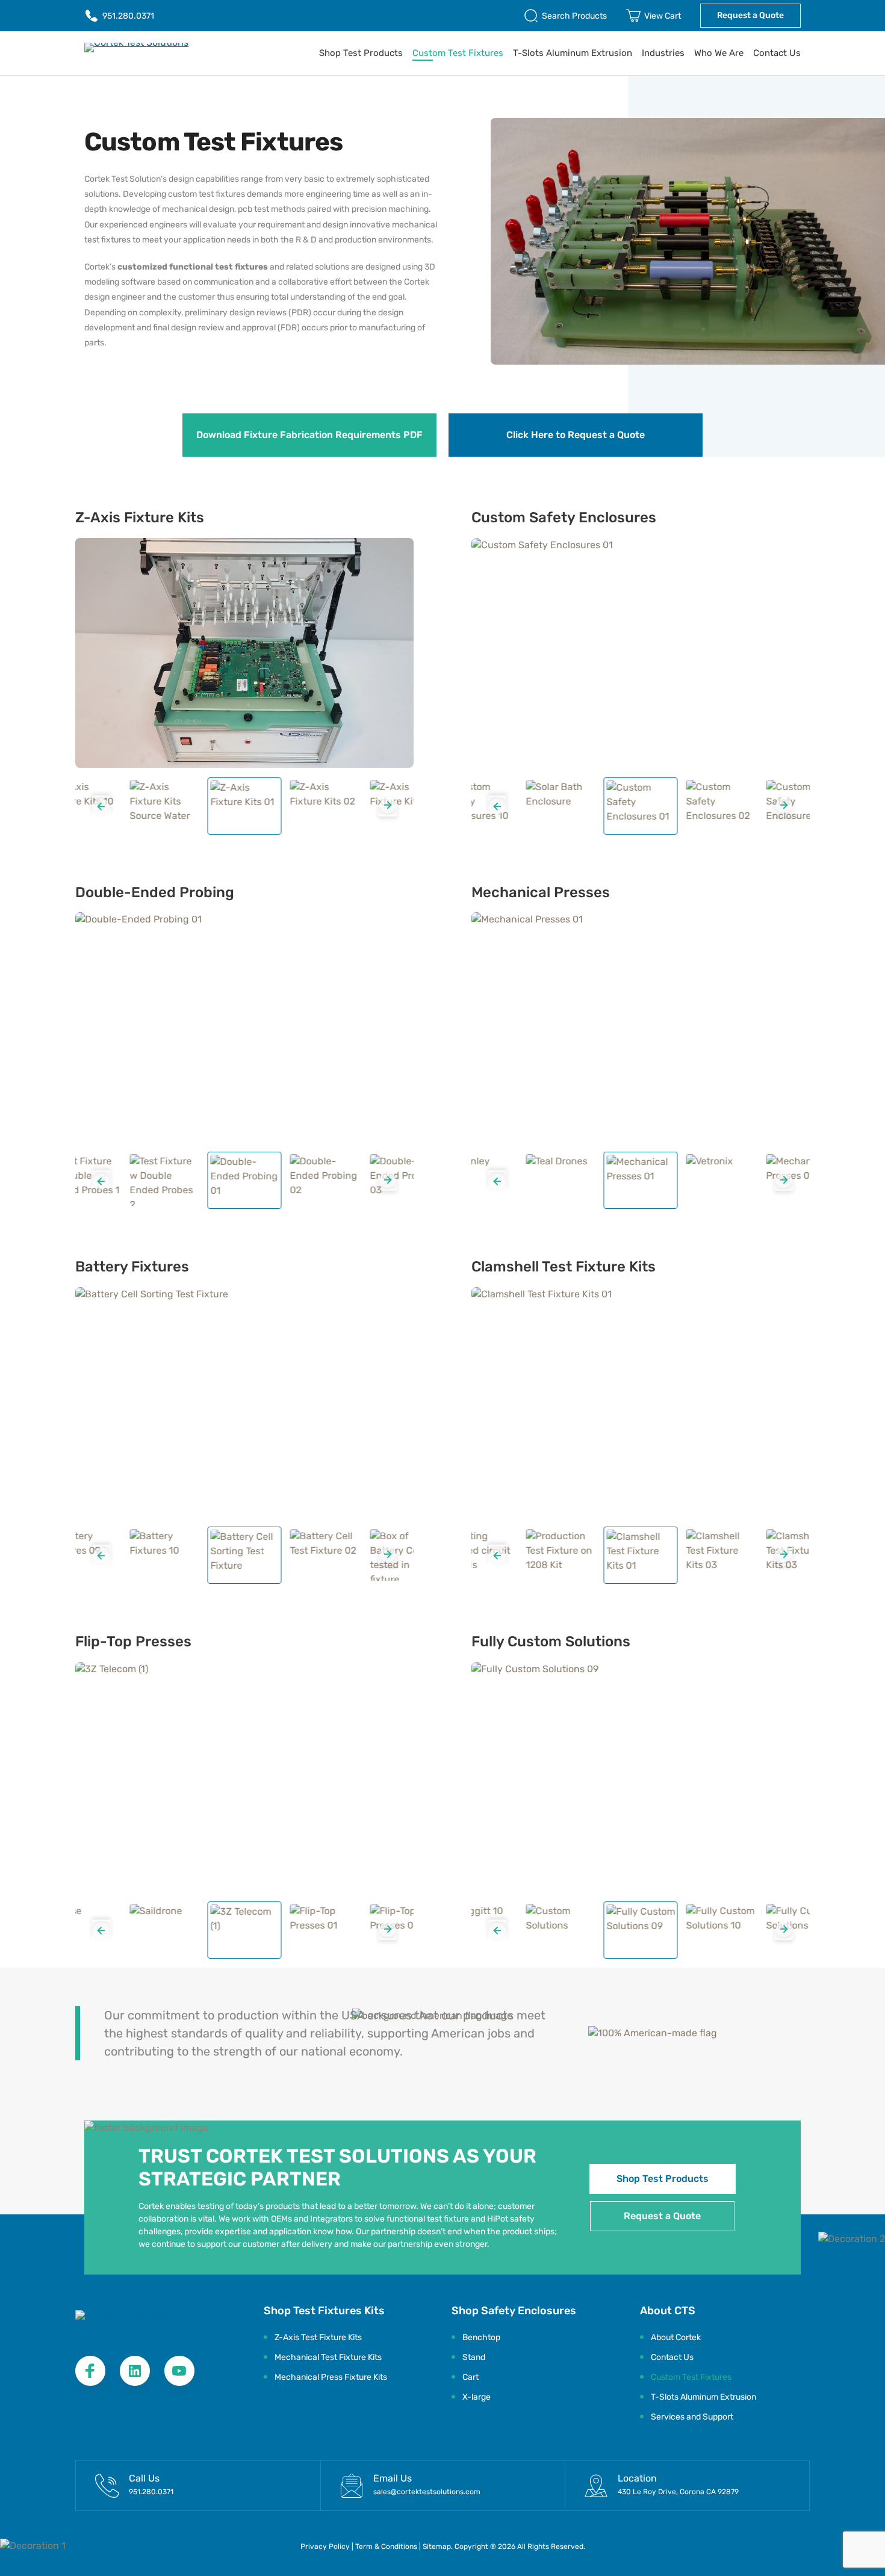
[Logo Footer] (144, 2322)
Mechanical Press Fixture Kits (331, 2377)
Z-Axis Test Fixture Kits (318, 2337)
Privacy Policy (325, 2547)
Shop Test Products (361, 53)
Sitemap (437, 2547)
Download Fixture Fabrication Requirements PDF (309, 435)
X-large (477, 2397)
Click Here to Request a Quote (576, 435)
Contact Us (777, 53)
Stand (474, 2357)
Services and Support (692, 2417)
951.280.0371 (128, 16)
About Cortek (676, 2337)
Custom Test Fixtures (458, 53)
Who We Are (719, 53)
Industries (663, 53)
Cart (470, 2377)
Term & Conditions (387, 2547)
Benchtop (481, 2337)
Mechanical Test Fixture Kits (328, 2357)
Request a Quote (750, 15)
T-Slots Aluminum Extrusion (573, 53)
